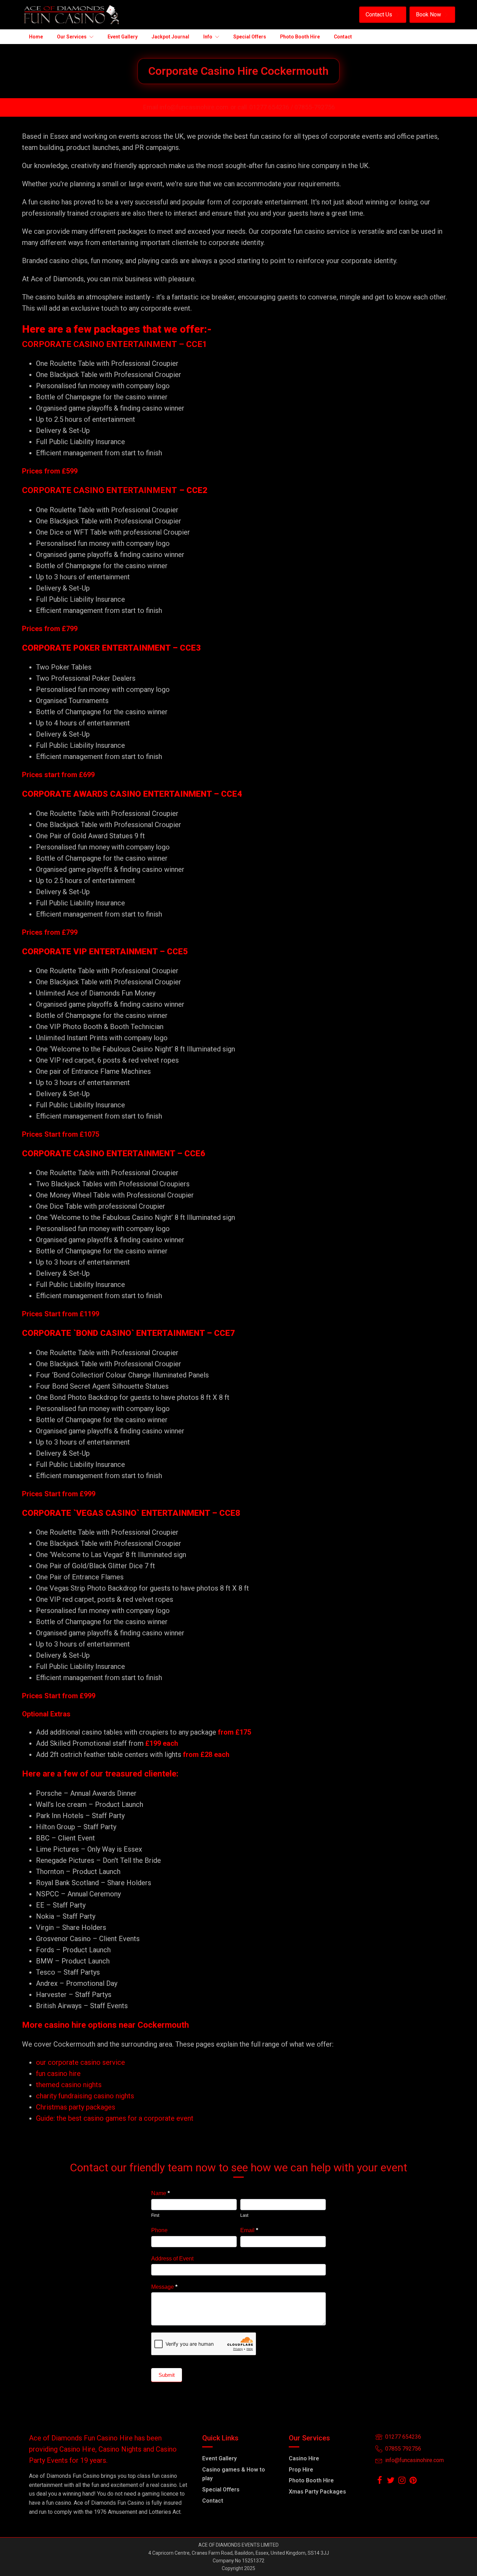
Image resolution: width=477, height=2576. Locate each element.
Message (164, 2287)
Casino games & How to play (234, 2474)
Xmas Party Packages (317, 2492)
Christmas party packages (76, 2107)
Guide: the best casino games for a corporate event (115, 2118)
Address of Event (172, 2259)
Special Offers (221, 2490)
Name (160, 2193)
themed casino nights (69, 2085)
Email (249, 2230)
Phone (159, 2230)
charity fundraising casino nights (85, 2096)
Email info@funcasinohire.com (186, 107)
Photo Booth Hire (311, 2480)
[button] (383, 15)
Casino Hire (304, 2458)
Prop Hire (301, 2470)
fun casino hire (58, 2074)
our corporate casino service (80, 2062)
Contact (213, 2501)
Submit (167, 2375)
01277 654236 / (272, 107)
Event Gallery (219, 2458)
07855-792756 (315, 107)
